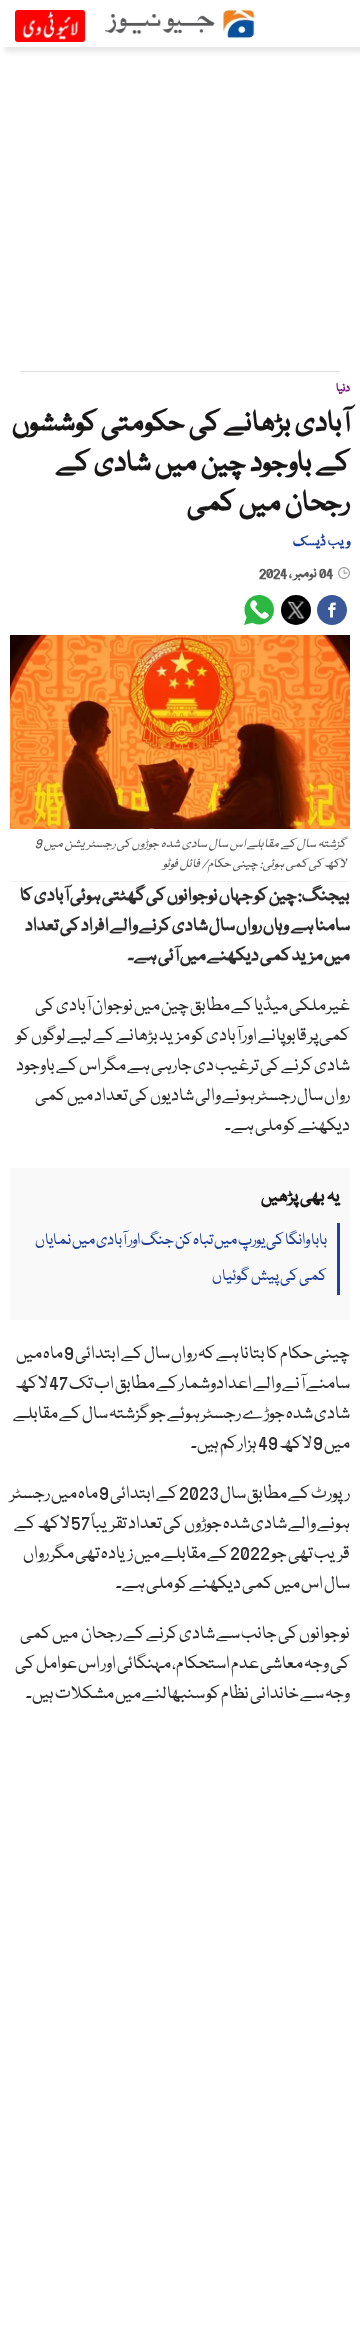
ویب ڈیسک (321, 542)
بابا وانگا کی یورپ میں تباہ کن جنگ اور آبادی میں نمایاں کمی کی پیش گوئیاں (181, 1259)
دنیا (343, 388)
